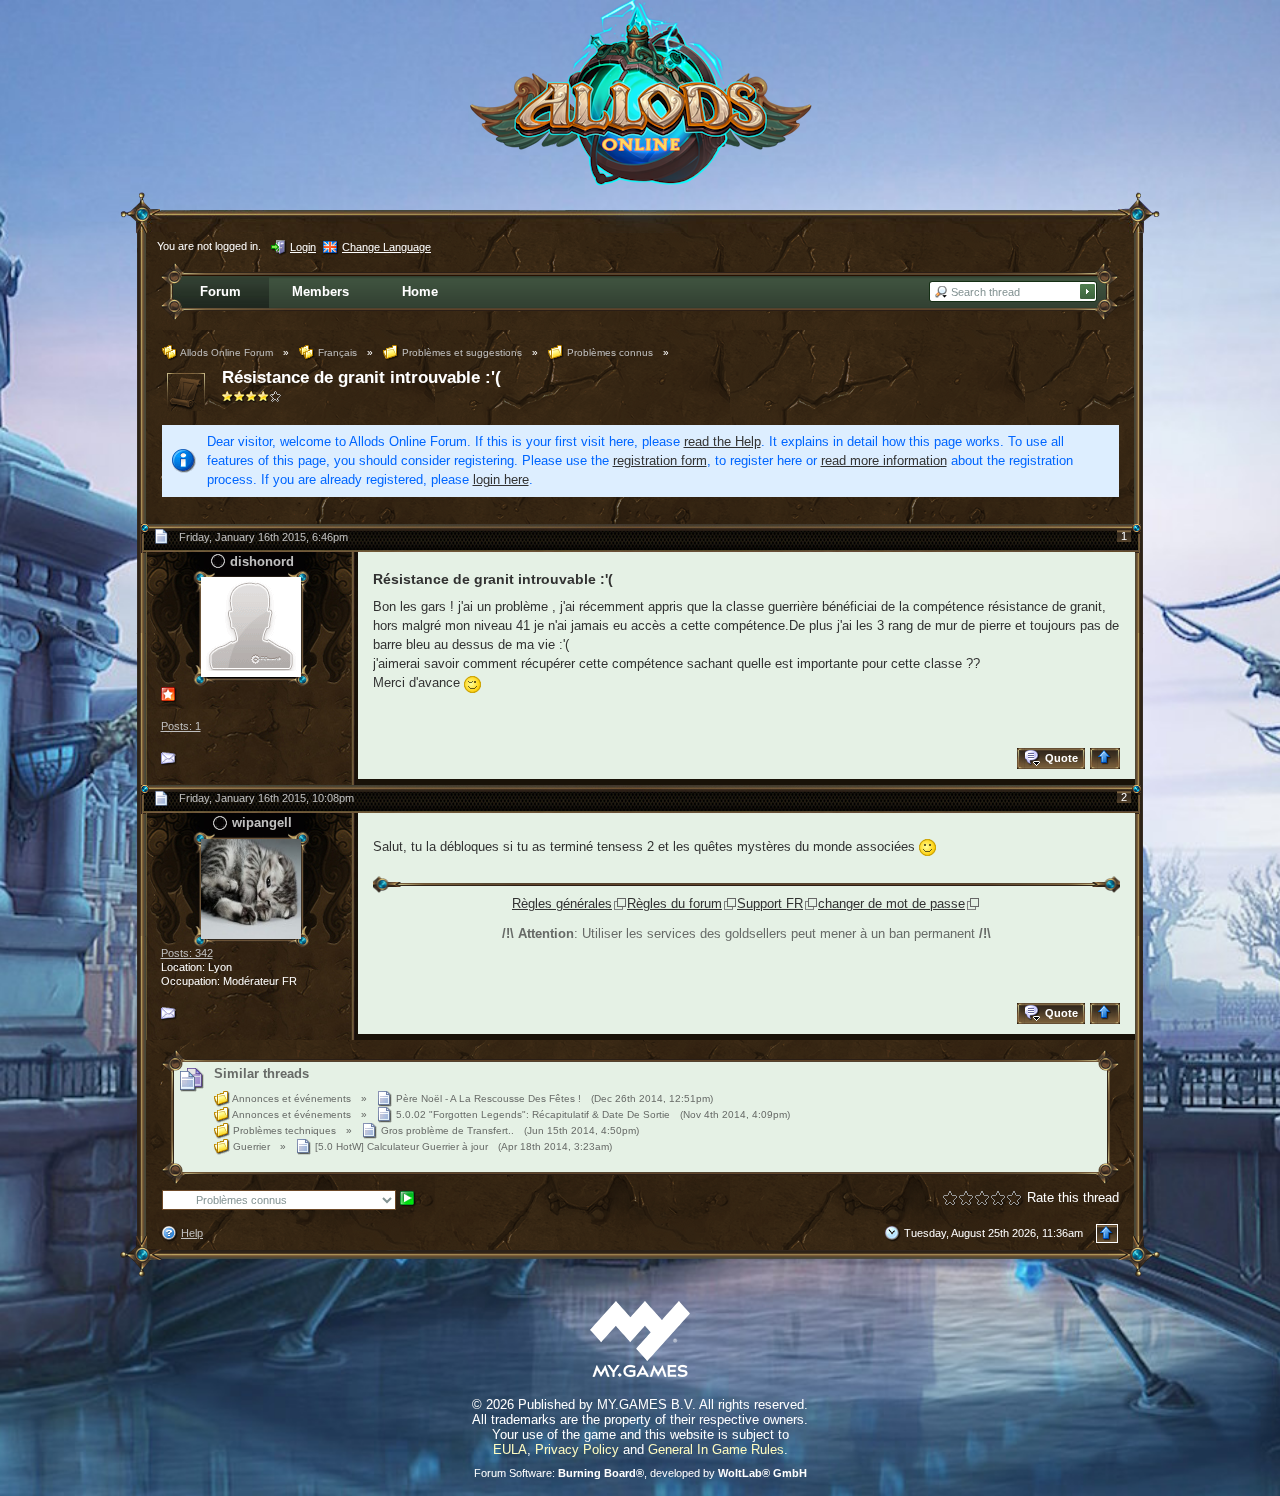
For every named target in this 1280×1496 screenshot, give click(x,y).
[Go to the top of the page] (1107, 758)
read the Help (722, 441)
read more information (884, 460)
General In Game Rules (716, 1449)
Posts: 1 (181, 726)
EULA (510, 1449)
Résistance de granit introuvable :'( (361, 377)
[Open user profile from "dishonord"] (251, 626)
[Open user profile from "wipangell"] (251, 887)
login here (501, 479)
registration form (660, 460)
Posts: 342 (187, 953)
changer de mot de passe (891, 903)
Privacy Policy (577, 1449)
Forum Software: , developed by (640, 1473)
